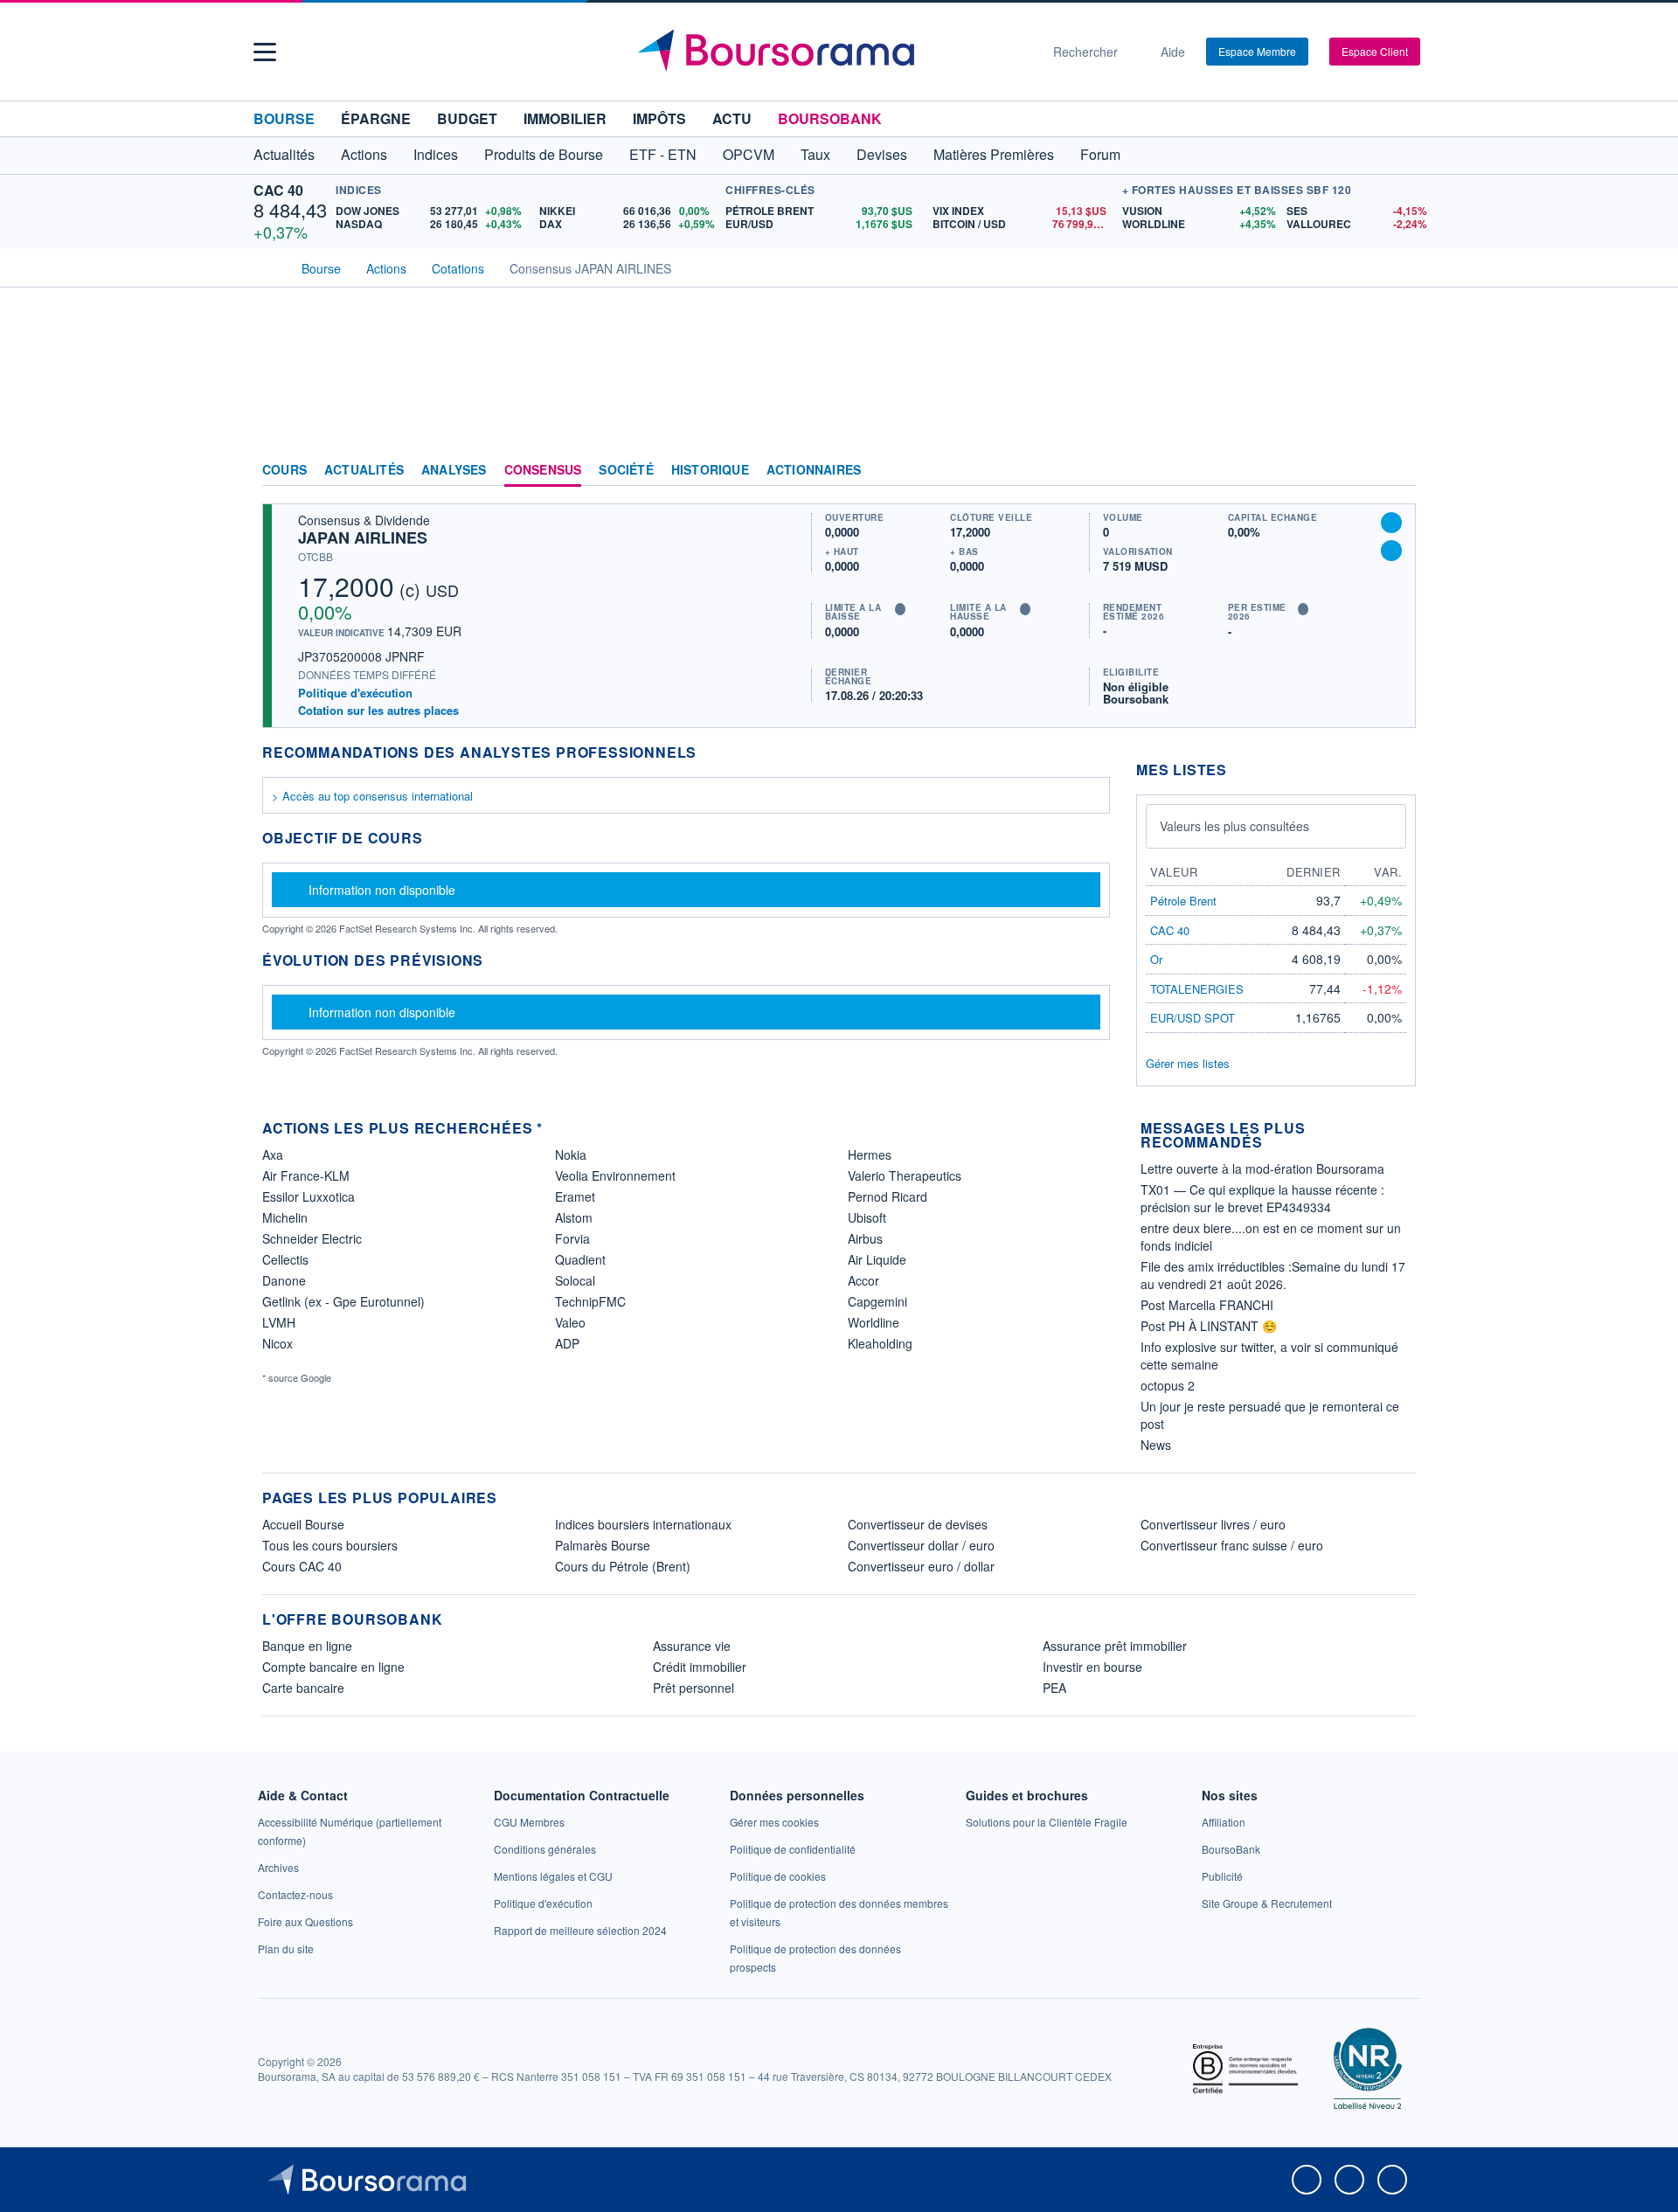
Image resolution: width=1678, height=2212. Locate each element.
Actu (732, 118)
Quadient (580, 1259)
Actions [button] (364, 154)
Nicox (277, 1343)
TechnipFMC (590, 1301)
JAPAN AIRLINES (363, 537)
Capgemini (877, 1301)
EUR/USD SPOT (1193, 1018)
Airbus (865, 1238)
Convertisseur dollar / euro (921, 1545)
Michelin (285, 1217)
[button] (265, 52)
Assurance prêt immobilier (1115, 1646)
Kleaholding (880, 1343)
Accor (863, 1280)
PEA (1054, 1688)
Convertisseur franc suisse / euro (1232, 1545)
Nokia (571, 1155)
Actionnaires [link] (814, 470)
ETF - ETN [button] (663, 154)
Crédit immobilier (700, 1667)
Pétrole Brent (1183, 901)
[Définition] (900, 609)
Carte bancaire (303, 1688)
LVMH (279, 1322)
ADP (567, 1343)
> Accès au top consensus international (372, 796)
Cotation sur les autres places (378, 711)
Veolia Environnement (615, 1175)
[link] (278, 1867)
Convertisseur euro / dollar (921, 1566)
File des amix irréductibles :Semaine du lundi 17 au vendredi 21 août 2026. (1273, 1275)
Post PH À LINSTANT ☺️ (1209, 1326)
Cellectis (285, 1259)
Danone (284, 1280)
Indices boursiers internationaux (643, 1524)
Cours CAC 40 (302, 1566)
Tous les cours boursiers (330, 1545)
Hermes (870, 1155)
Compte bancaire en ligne (333, 1667)
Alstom (574, 1217)
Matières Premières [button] (994, 154)
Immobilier (565, 118)
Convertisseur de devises (918, 1524)
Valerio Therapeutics (905, 1175)
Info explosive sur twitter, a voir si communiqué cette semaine (1269, 1356)
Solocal (575, 1280)
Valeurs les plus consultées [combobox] (1234, 826)
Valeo (570, 1322)
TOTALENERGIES (1197, 989)
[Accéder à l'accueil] (269, 267)
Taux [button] (815, 154)
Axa (273, 1155)
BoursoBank (830, 118)
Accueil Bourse (303, 1524)
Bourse (284, 118)
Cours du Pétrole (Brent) (623, 1566)
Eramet (575, 1196)
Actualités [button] (284, 154)
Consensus (543, 470)
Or (1156, 959)
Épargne (376, 118)
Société (626, 470)
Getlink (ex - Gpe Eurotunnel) (343, 1301)
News (1156, 1445)
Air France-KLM (306, 1175)
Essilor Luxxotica (309, 1196)
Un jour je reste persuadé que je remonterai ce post (1270, 1415)
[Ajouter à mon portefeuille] (1391, 523)
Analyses (454, 470)
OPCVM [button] (749, 154)
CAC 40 (278, 190)
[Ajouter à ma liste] (1391, 551)
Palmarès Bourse (603, 1545)
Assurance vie (692, 1646)
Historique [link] (710, 470)
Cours (284, 470)
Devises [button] (882, 154)
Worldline (874, 1322)
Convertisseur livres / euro (1213, 1524)
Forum (1100, 154)
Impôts (659, 118)
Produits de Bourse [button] (544, 154)
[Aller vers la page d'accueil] (832, 52)
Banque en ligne (307, 1646)
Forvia (572, 1238)
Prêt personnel (693, 1688)
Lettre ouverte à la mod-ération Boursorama (1262, 1168)
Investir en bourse (1092, 1667)
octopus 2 (1168, 1385)
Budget (467, 118)
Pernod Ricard (888, 1196)
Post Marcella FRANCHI (1207, 1305)
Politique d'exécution (355, 693)
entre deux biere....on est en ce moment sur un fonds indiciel (1271, 1237)
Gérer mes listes (1188, 1063)
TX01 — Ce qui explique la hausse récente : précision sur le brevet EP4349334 (1262, 1198)
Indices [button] (436, 154)
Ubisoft (867, 1217)
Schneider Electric (312, 1238)
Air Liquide (877, 1259)
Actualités (364, 470)
